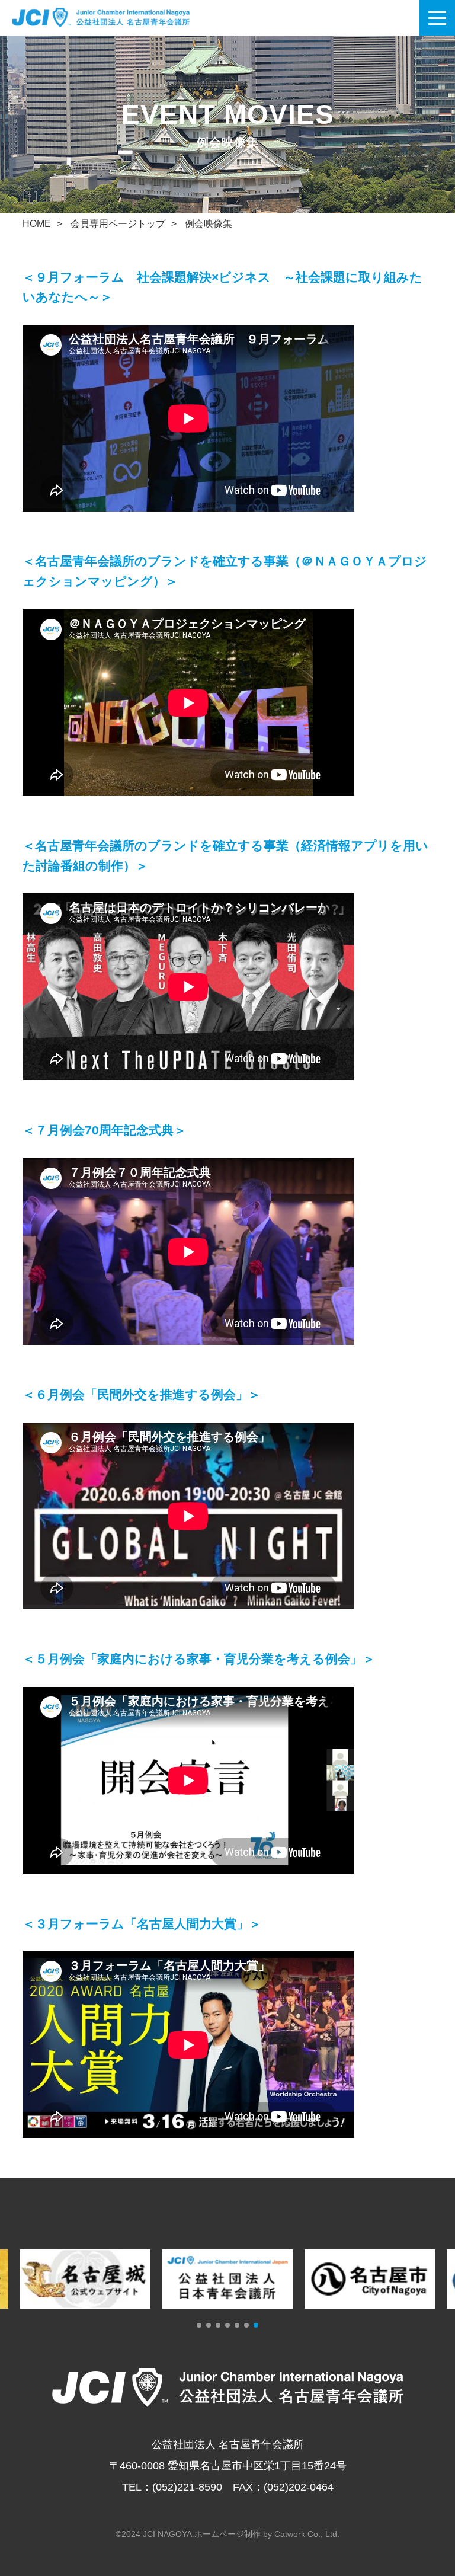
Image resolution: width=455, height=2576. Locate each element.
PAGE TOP (439, 2515)
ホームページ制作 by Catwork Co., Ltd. (267, 2534)
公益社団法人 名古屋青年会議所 (116, 18)
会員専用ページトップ (118, 224)
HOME (37, 224)
